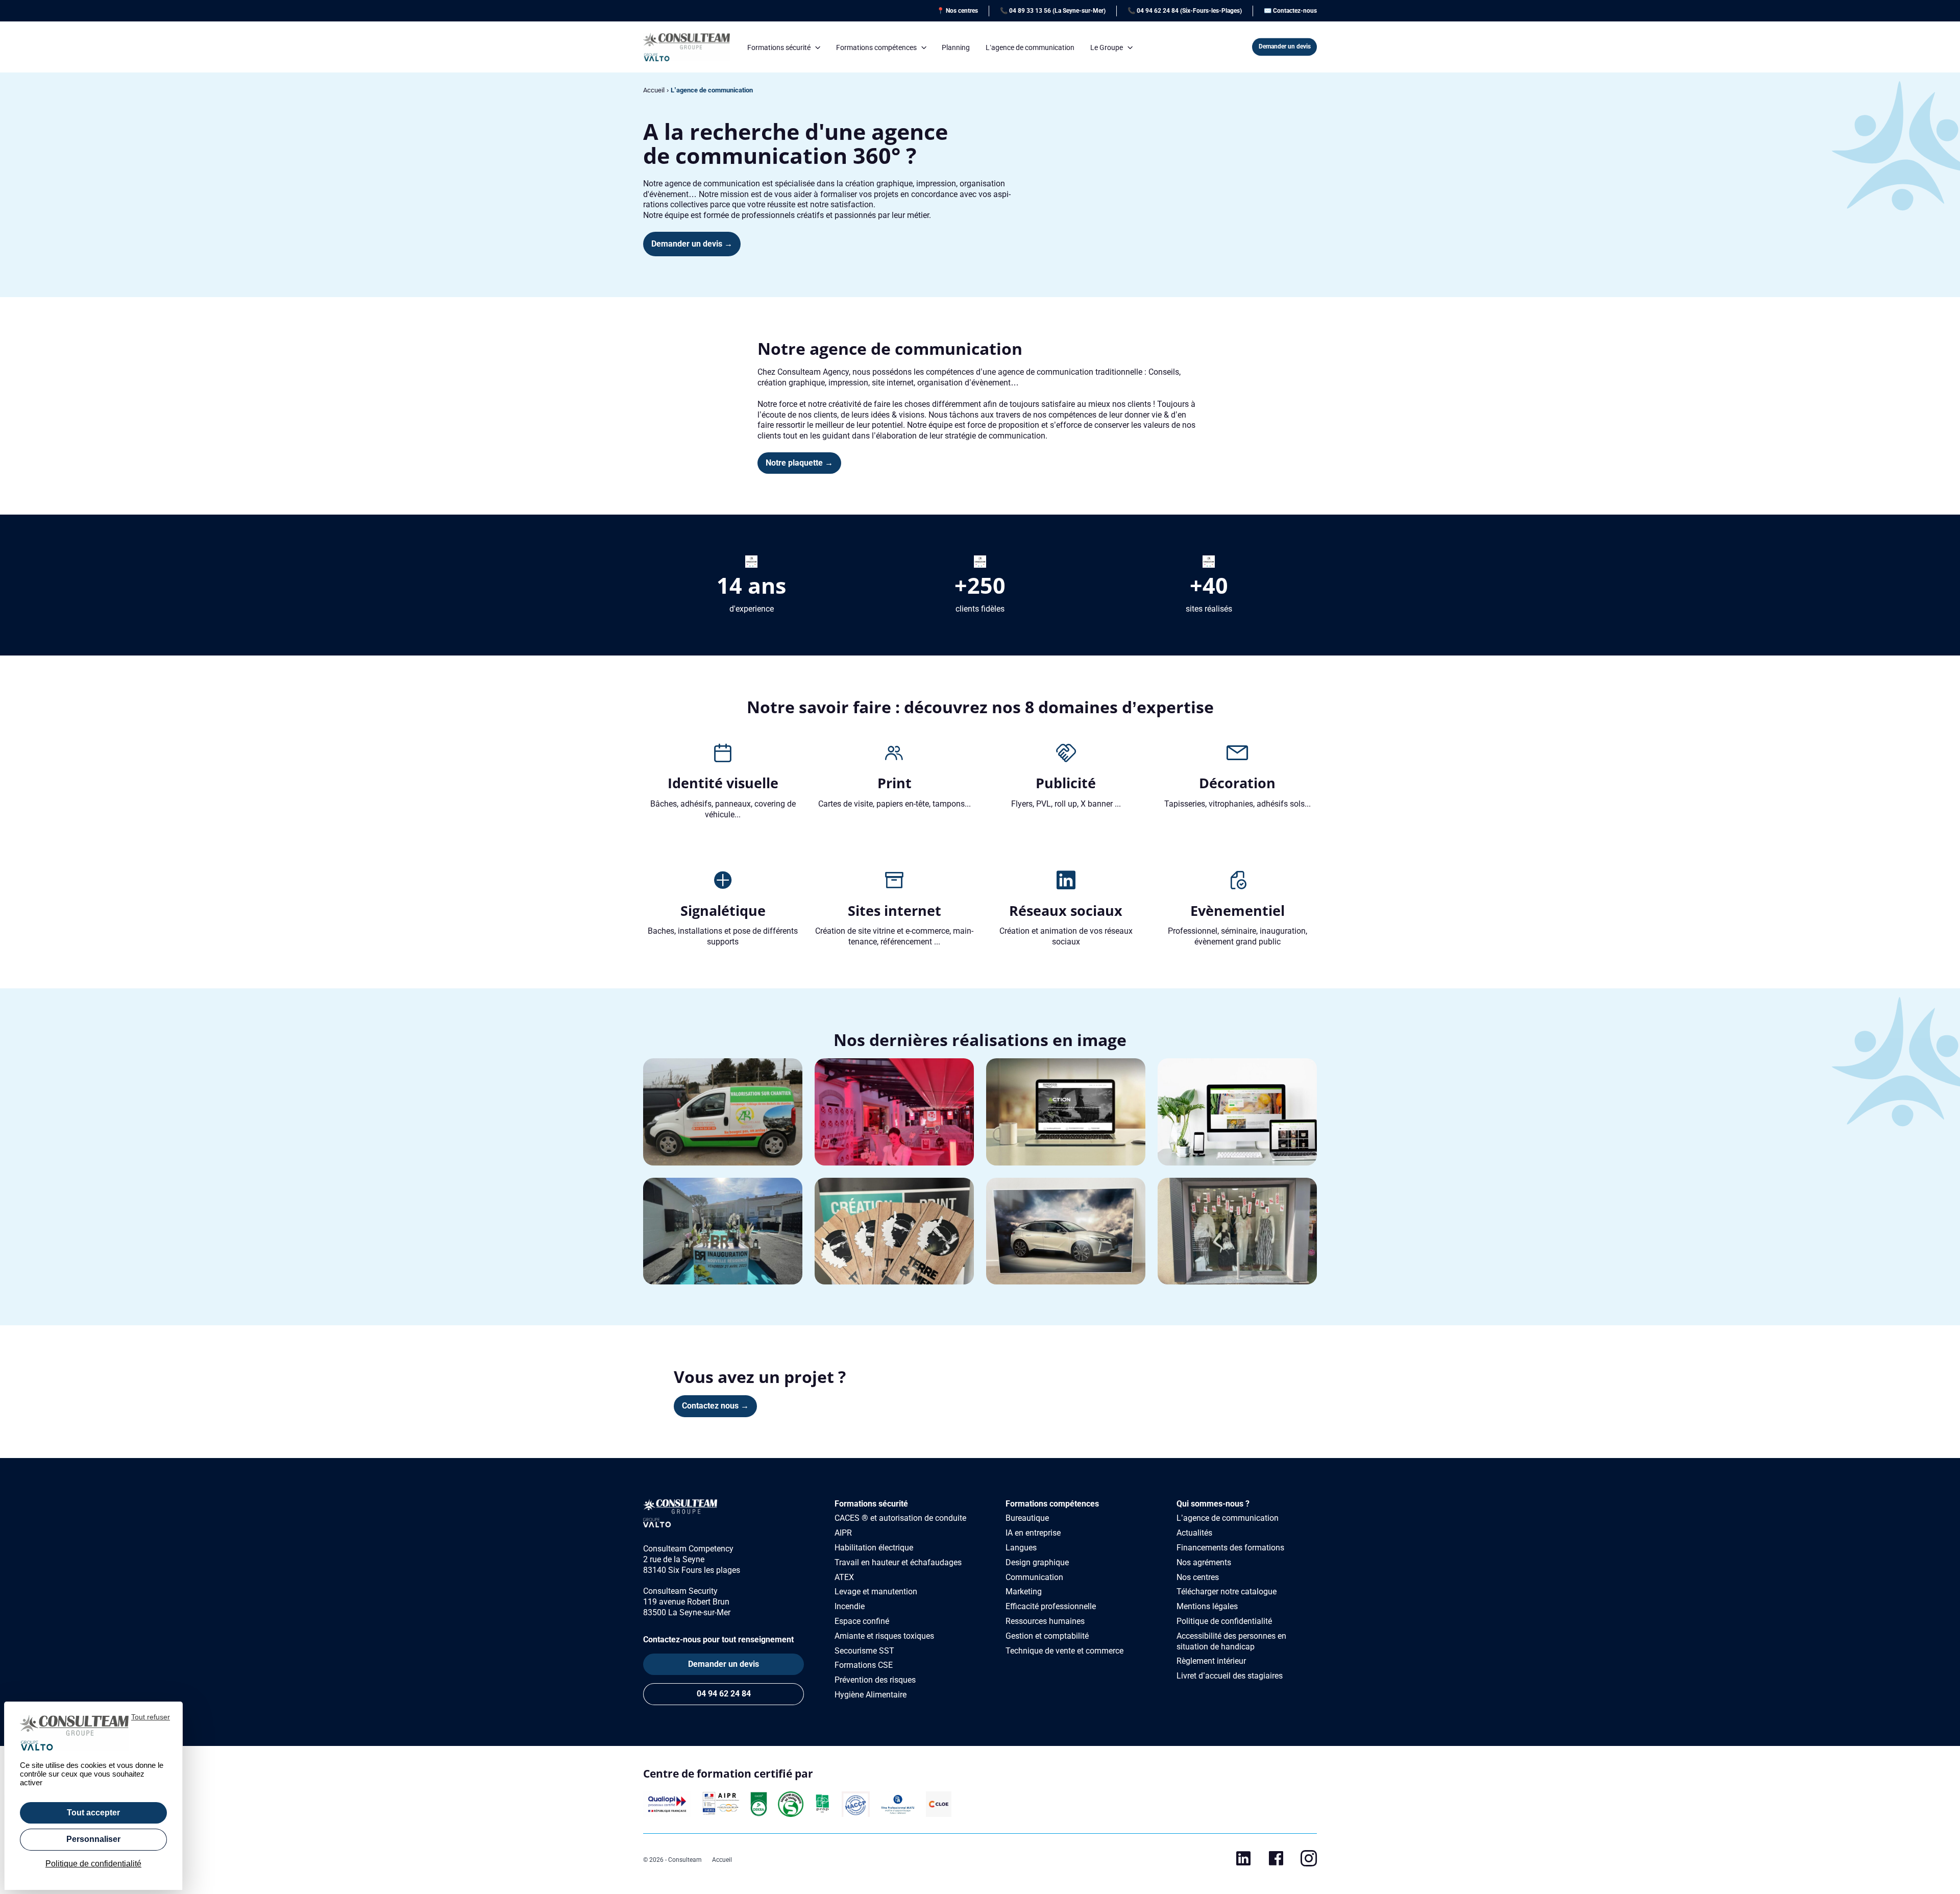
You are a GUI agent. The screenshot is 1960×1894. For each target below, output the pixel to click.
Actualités (1194, 1533)
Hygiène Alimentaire (871, 1695)
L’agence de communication (1030, 47)
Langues (1021, 1548)
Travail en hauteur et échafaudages (898, 1562)
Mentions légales (1207, 1606)
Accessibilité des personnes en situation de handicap (1231, 1641)
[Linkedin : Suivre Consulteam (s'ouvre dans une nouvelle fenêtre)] (1243, 1861)
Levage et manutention (876, 1592)
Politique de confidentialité (1224, 1621)
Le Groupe (1107, 47)
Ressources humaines (1045, 1621)
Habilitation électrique (874, 1548)
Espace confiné (862, 1621)
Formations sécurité (779, 47)
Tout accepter (93, 1813)
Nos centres (1198, 1577)
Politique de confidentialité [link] (93, 1864)
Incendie (850, 1606)
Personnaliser (93, 1839)
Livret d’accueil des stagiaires (1230, 1676)
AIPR (843, 1533)
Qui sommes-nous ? (1213, 1504)
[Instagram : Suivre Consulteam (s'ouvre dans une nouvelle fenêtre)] (1309, 1861)
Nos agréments (1204, 1562)
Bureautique (1027, 1518)
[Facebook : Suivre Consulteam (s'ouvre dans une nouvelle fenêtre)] (1276, 1861)
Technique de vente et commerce (1064, 1651)
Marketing (1024, 1592)
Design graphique (1037, 1562)
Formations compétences (876, 47)
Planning (956, 47)
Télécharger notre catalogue (1227, 1592)
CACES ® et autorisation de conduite (900, 1518)
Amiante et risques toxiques (884, 1636)
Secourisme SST (864, 1651)
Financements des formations (1230, 1548)
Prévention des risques (875, 1680)
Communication (1034, 1577)
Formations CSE (864, 1665)
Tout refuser (151, 1717)
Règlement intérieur (1211, 1661)
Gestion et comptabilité (1047, 1636)
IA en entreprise (1033, 1533)
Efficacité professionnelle (1051, 1606)
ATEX (844, 1577)
